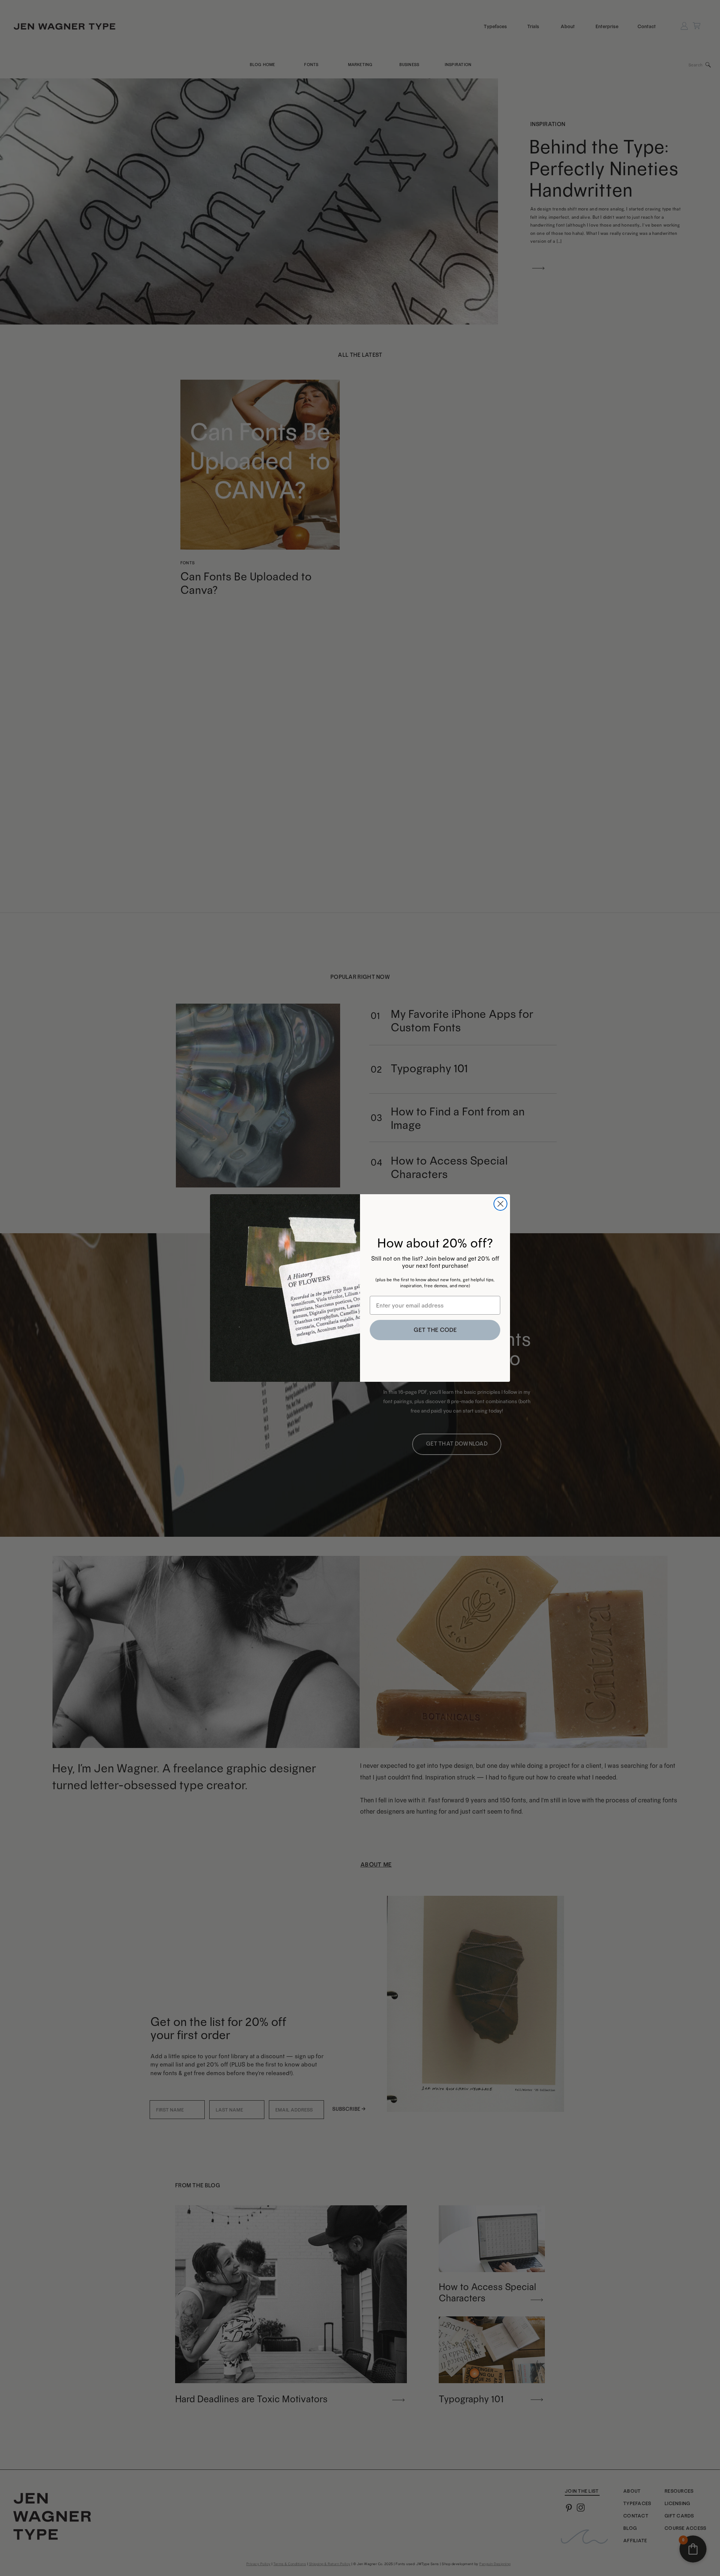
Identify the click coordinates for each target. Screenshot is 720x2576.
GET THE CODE (435, 1330)
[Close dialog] (500, 1204)
